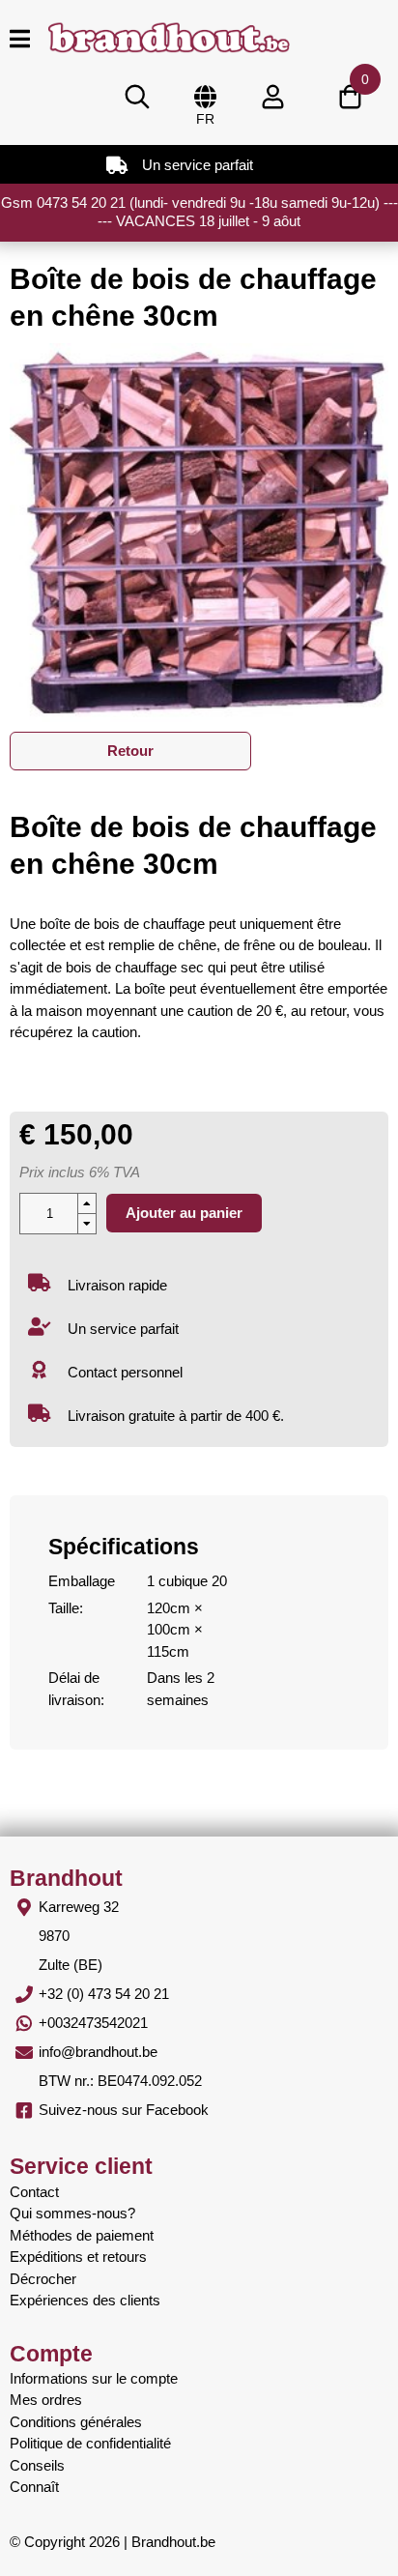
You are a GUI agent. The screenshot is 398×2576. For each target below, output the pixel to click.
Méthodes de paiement (82, 2235)
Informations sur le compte (94, 2378)
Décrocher (43, 2279)
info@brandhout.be (98, 2052)
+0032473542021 (93, 2023)
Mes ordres (46, 2400)
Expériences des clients (85, 2300)
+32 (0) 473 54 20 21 (104, 1994)
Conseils (37, 2465)
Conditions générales (76, 2422)
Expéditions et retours (78, 2257)
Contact (34, 2192)
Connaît (34, 2487)
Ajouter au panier (184, 1213)
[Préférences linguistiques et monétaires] (205, 97)
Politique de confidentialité (90, 2443)
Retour (130, 751)
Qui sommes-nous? (72, 2213)
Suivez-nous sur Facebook (124, 2110)
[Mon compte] (272, 97)
